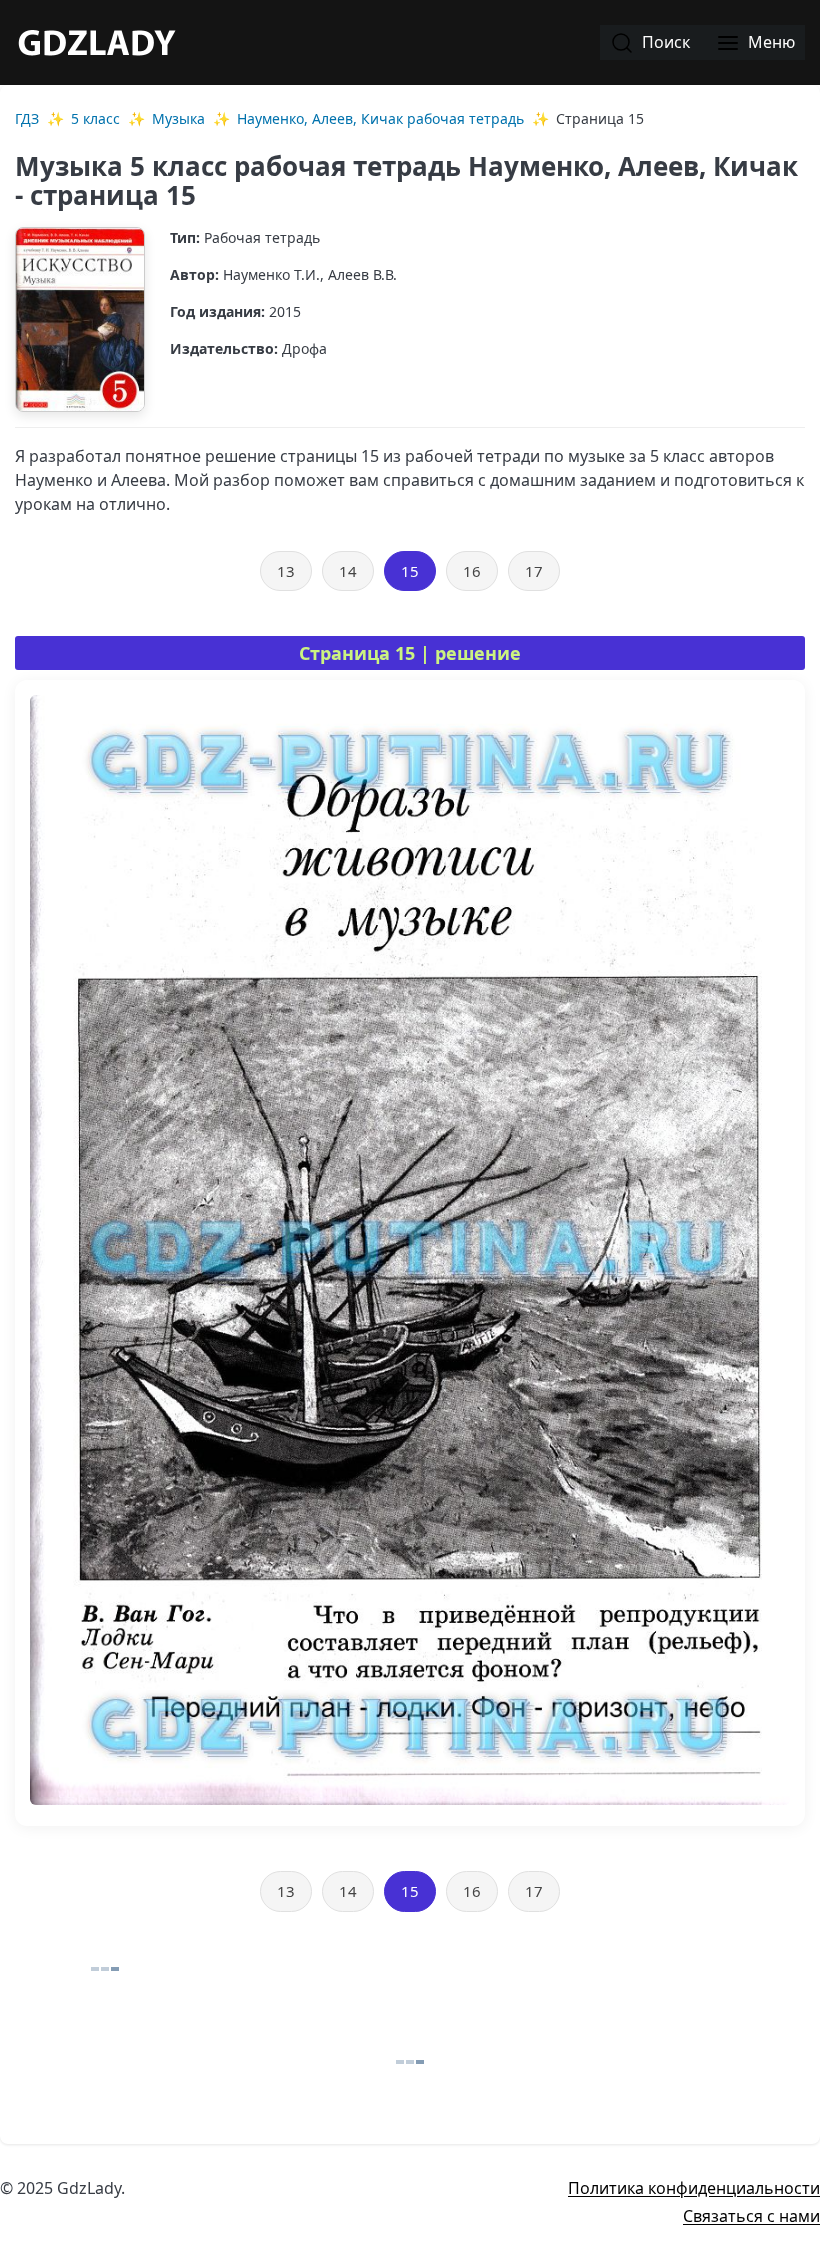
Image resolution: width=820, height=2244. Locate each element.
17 (534, 571)
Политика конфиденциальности (694, 2188)
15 (410, 571)
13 (286, 571)
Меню (769, 42)
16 (472, 571)
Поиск (664, 42)
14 (348, 571)
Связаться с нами (751, 2216)
